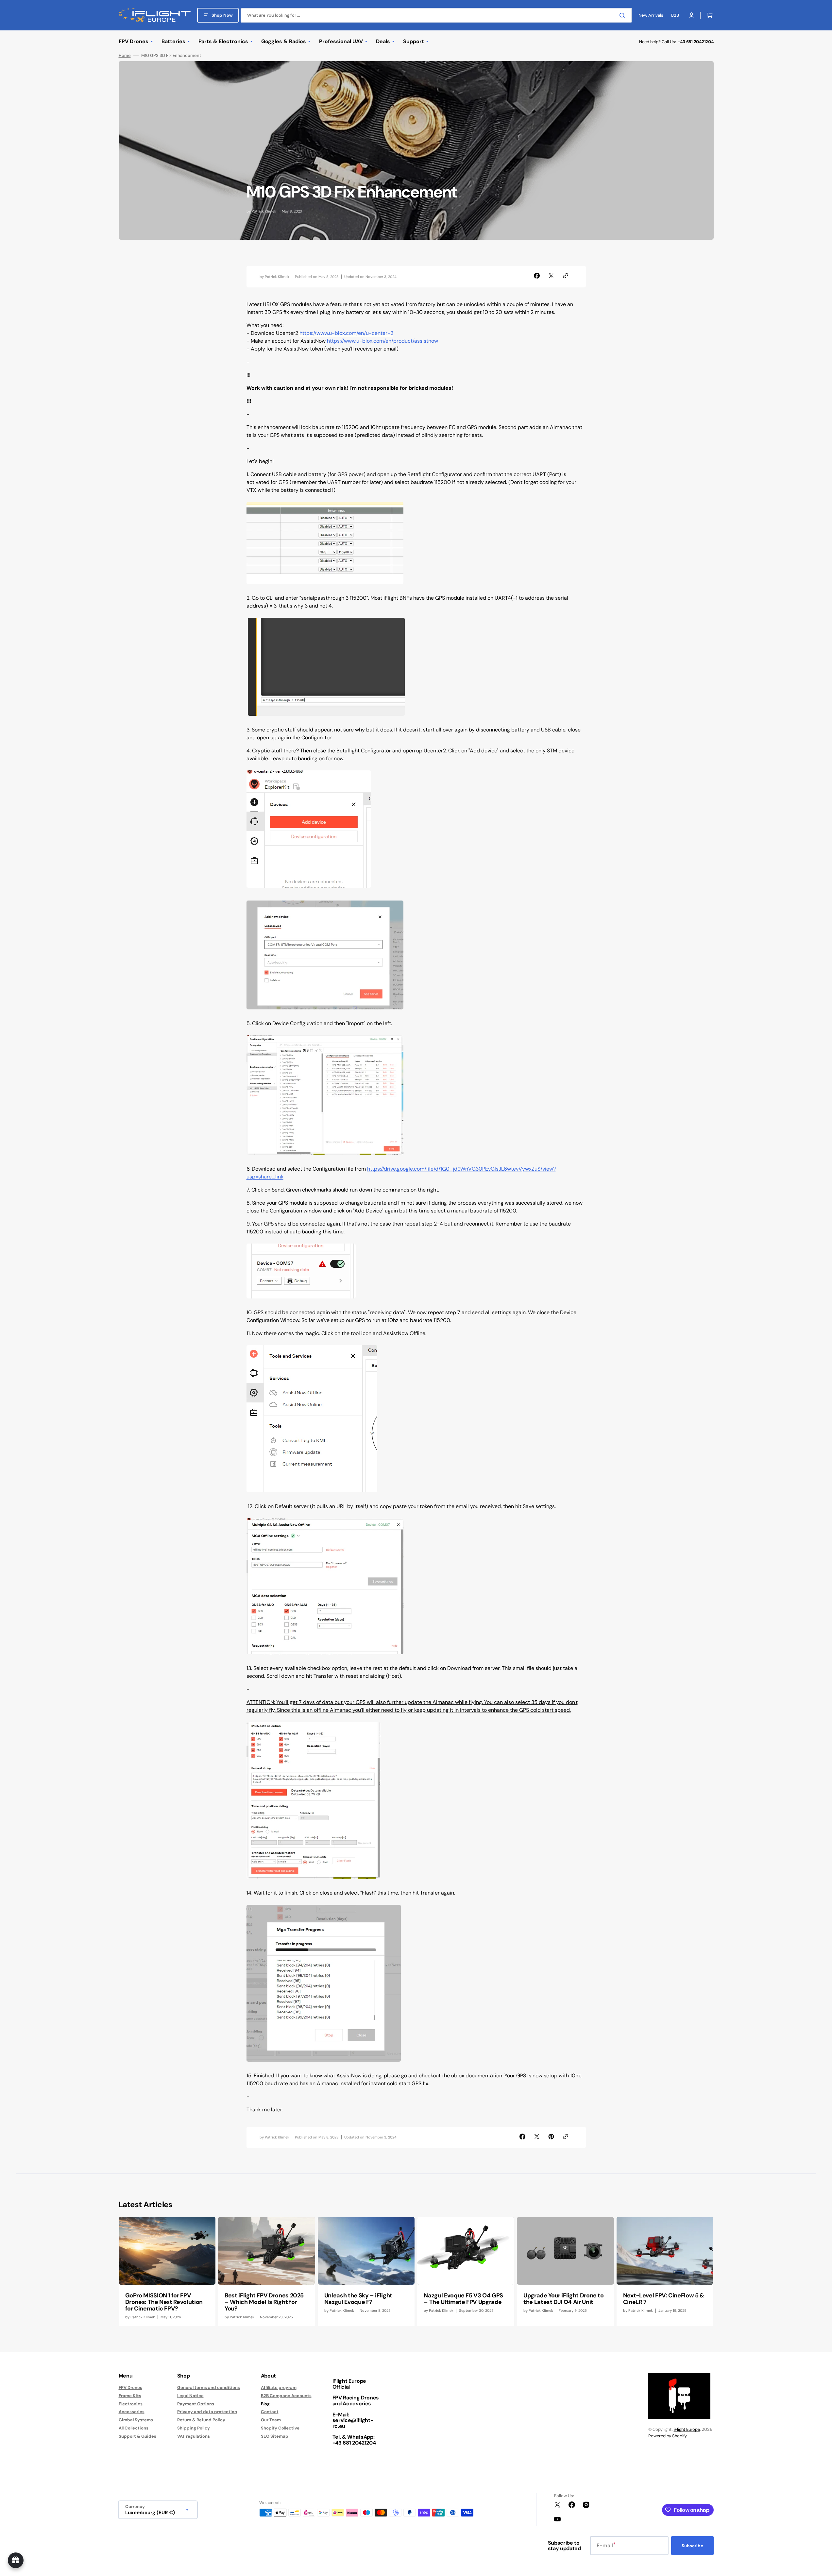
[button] (708, 15)
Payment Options (196, 2404)
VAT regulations (194, 2436)
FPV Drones (130, 2388)
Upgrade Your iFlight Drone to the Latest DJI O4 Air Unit (564, 2299)
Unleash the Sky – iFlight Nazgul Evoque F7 (358, 2299)
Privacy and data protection (207, 2412)
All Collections (134, 2428)
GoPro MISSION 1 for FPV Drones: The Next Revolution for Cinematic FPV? (164, 2302)
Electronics (131, 2404)
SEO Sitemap (275, 2436)
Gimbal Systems (136, 2420)
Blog (265, 2404)
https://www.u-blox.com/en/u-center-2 (346, 333)
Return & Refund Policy (201, 2420)
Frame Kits (130, 2396)
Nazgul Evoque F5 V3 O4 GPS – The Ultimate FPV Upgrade (463, 2299)
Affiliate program (279, 2388)
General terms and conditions (209, 2388)
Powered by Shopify (668, 2436)
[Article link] (167, 2271)
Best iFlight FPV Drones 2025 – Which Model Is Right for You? (264, 2302)
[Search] (623, 15)
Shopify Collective (280, 2428)
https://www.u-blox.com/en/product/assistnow (382, 341)
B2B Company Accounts (286, 2396)
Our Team (271, 2420)
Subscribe (692, 2546)
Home (125, 56)
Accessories (132, 2412)
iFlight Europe (687, 2429)
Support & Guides (137, 2436)
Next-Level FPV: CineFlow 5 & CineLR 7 (664, 2299)
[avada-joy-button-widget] (16, 2560)
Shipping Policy (194, 2428)
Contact (270, 2412)
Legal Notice (190, 2396)
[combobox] (436, 15)
